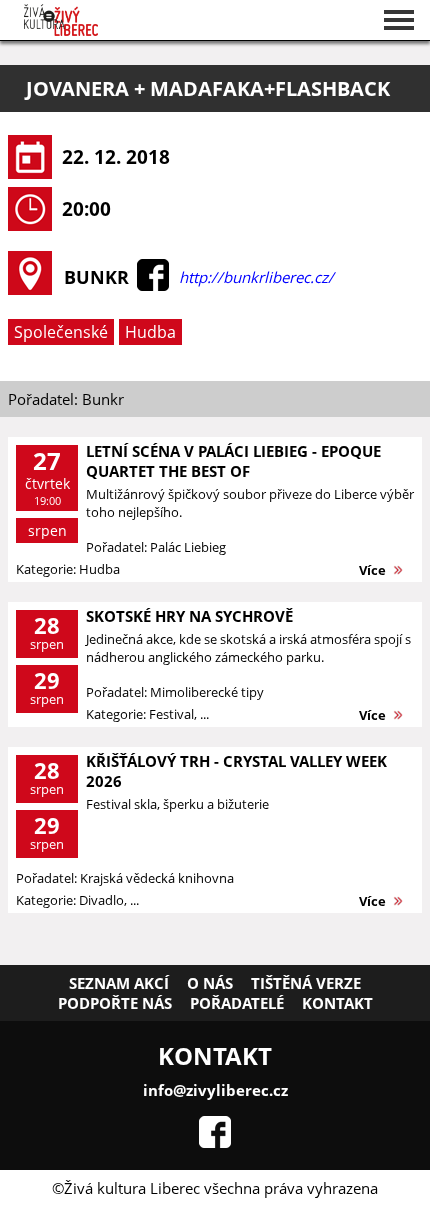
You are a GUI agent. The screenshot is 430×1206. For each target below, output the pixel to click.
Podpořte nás (115, 1003)
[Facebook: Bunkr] (153, 285)
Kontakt (337, 1003)
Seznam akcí (119, 983)
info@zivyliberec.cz (215, 1090)
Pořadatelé (237, 1003)
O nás (210, 983)
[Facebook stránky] (215, 1142)
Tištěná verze (306, 983)
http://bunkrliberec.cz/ (256, 277)
